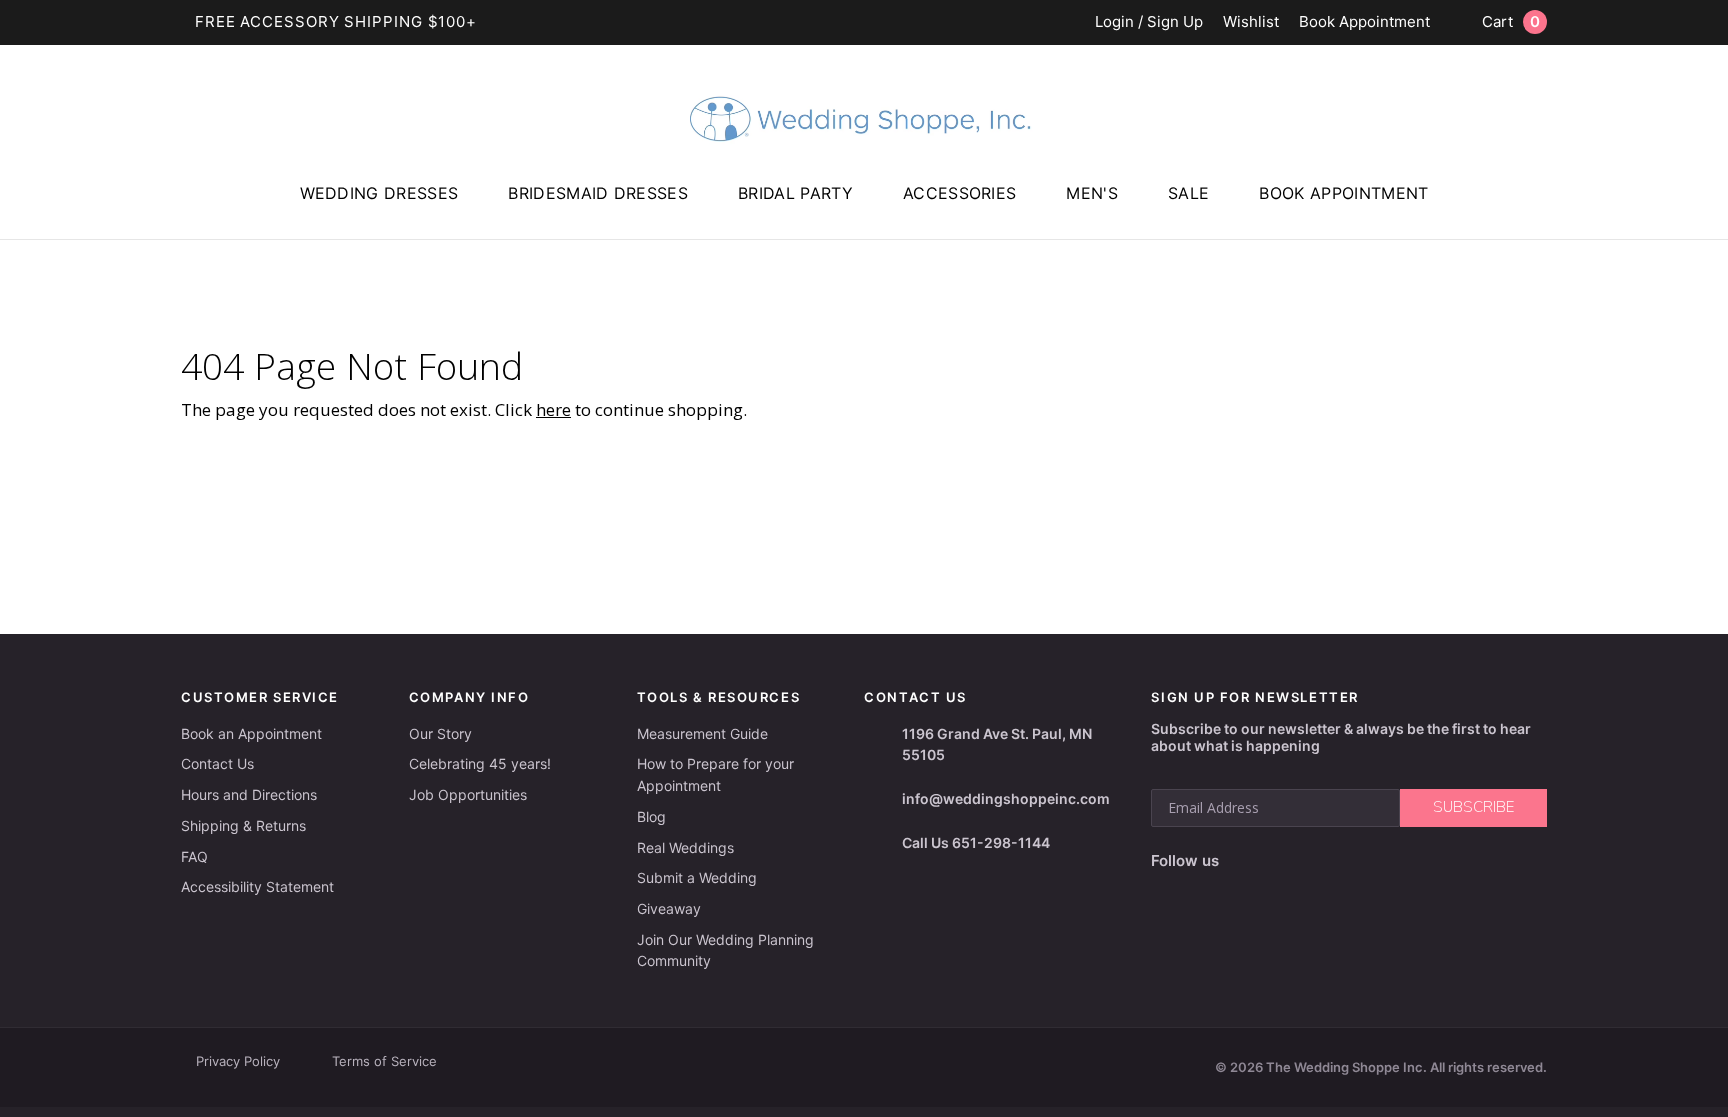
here (553, 409)
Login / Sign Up (1149, 22)
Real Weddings (685, 847)
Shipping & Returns (243, 825)
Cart (1511, 21)
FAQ (194, 856)
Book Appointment (1364, 22)
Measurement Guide (702, 733)
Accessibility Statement (257, 886)
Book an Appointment (251, 733)
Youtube (1326, 861)
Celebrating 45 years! (480, 763)
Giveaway (669, 908)
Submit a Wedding (697, 877)
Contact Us (217, 763)
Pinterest (1376, 861)
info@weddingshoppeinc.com (1006, 798)
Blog (651, 816)
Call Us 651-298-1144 (976, 842)
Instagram (1280, 861)
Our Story (440, 733)
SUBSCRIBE (1473, 807)
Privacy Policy (238, 1061)
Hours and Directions (249, 794)
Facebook (1240, 861)
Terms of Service (384, 1061)
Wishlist (1251, 22)
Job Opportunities (468, 794)
